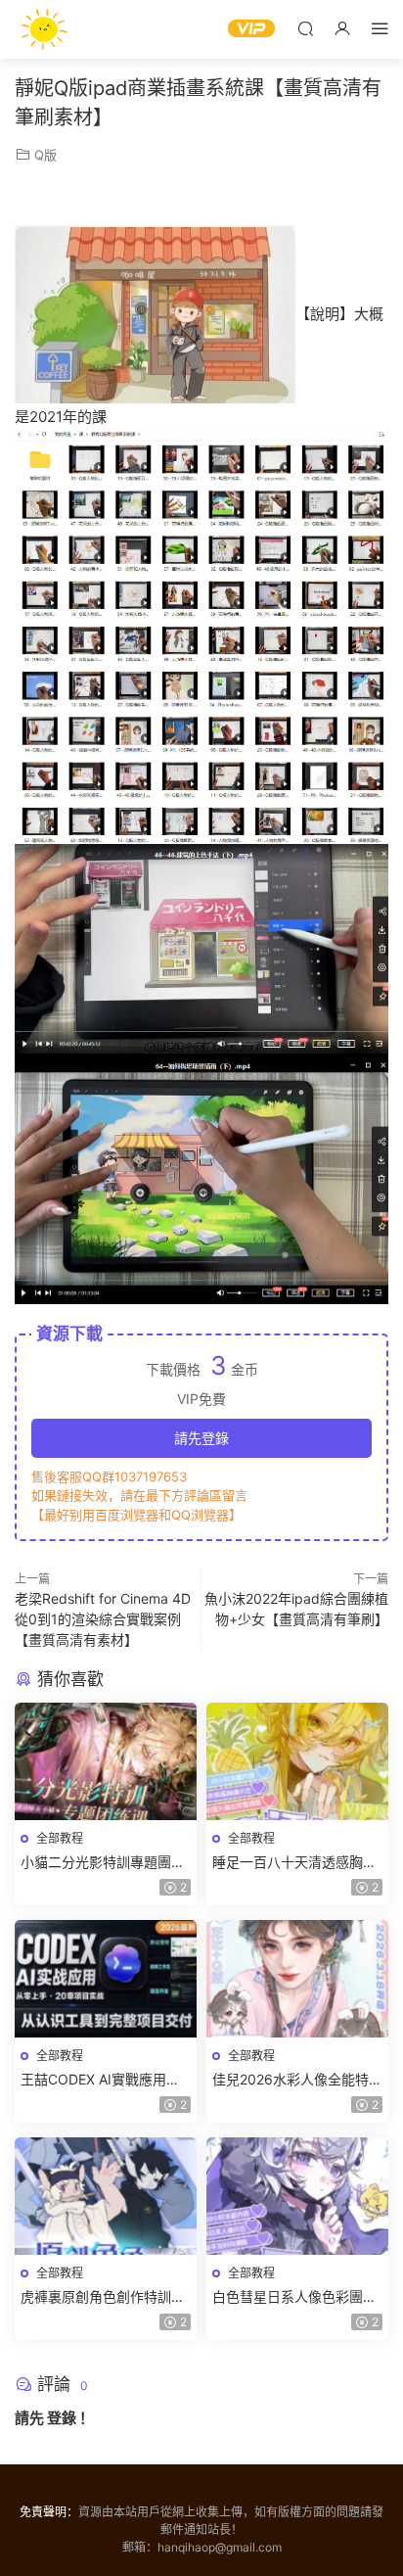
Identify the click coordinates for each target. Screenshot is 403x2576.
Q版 (45, 155)
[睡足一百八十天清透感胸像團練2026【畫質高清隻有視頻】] (297, 1761)
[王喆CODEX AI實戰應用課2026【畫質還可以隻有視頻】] (106, 1979)
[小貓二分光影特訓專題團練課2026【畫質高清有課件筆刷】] (106, 1761)
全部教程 (60, 1838)
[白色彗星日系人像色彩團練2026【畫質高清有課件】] (297, 2196)
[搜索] (305, 28)
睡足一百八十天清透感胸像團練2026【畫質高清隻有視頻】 (297, 1863)
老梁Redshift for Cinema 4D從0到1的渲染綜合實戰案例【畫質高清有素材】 (103, 1619)
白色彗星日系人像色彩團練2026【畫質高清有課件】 (294, 2297)
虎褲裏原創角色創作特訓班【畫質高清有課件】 (103, 2297)
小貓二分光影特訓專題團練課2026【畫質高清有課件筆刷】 (106, 1863)
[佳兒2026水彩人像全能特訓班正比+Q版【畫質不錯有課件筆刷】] (297, 1979)
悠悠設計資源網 (44, 29)
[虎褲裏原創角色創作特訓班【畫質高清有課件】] (106, 2196)
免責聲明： (49, 2512)
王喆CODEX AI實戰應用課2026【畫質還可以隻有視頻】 (100, 2080)
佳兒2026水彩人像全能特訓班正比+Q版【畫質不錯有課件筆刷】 (297, 2080)
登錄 (62, 2418)
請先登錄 (201, 1438)
